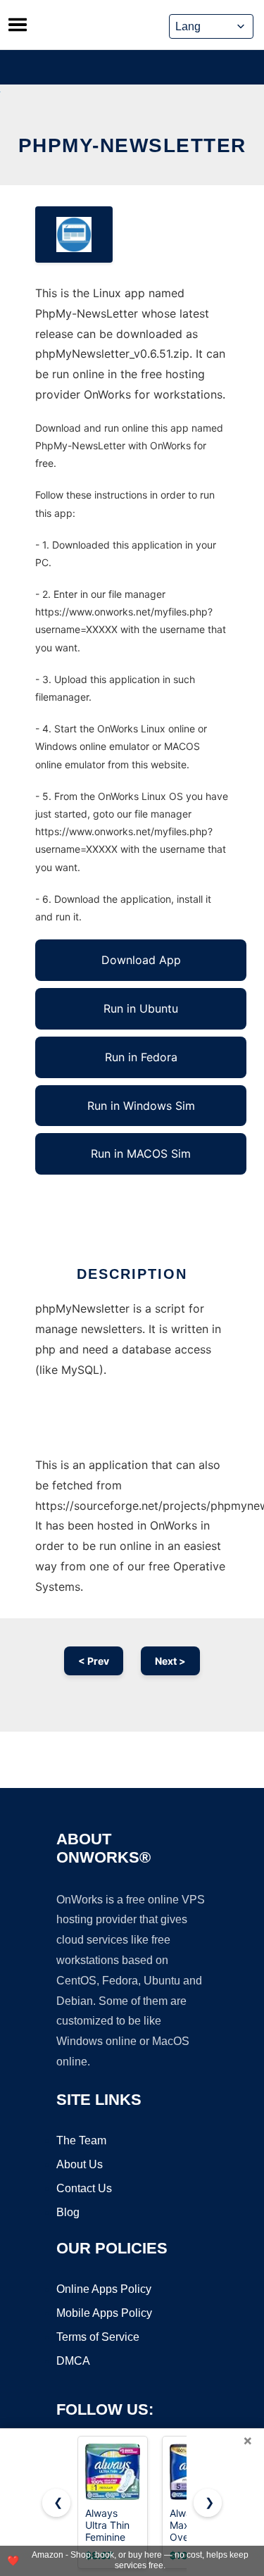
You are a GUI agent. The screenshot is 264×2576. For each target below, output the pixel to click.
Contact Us (84, 2188)
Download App (141, 960)
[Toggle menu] (18, 25)
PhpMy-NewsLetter (132, 145)
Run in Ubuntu (141, 1008)
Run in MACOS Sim (141, 1153)
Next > (170, 1661)
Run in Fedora (141, 1057)
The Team (81, 2140)
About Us (80, 2164)
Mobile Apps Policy (104, 2313)
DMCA (73, 2361)
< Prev (94, 1661)
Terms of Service (98, 2337)
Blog (68, 2212)
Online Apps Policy (104, 2289)
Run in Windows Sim (141, 1106)
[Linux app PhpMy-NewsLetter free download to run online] (74, 235)
